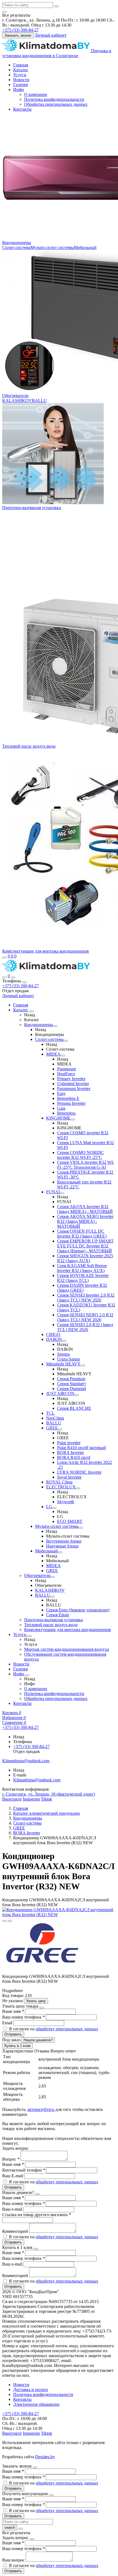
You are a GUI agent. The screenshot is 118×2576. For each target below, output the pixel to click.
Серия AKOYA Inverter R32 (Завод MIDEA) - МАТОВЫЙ (85, 1209)
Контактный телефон (24, 2170)
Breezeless (66, 1113)
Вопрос (11, 2159)
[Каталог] (32, 1011)
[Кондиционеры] (55, 1026)
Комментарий (16, 2231)
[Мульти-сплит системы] (81, 1528)
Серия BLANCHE (74, 1408)
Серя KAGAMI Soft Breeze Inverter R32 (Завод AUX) (82, 1268)
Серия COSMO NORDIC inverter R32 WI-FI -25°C (81, 1155)
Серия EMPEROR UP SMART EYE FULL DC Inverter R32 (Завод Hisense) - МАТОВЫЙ (85, 1246)
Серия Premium (71, 1379)
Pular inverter (69, 1443)
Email (8, 2023)
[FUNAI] (62, 1193)
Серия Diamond (71, 1389)
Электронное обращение (36, 2404)
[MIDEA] (63, 1056)
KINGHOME (58, 1118)
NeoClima (55, 1418)
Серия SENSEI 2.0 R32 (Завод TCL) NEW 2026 (85, 1327)
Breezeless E (68, 1098)
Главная (21, 65)
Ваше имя (13, 2011)
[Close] (24, 982)
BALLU (39, 400)
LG (49, 1507)
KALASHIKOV (17, 400)
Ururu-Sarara (68, 1359)
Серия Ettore (58, 1615)
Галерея (20, 85)
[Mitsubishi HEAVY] (83, 1365)
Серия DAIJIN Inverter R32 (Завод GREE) (82, 1288)
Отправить (13, 2034)
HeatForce (66, 1074)
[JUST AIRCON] (77, 1395)
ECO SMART (70, 1521)
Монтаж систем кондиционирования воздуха (67, 1649)
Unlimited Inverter (73, 1084)
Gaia (61, 1108)
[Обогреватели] (53, 1577)
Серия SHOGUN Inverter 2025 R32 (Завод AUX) (85, 1258)
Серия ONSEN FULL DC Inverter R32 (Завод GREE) (82, 1234)
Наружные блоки (62, 1546)
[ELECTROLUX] (78, 1488)
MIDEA (53, 1054)
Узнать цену (36, 2001)
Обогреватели (15, 396)
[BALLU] (52, 1597)
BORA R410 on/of (74, 1457)
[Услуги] (30, 1636)
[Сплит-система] (66, 1041)
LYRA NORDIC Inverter (79, 1472)
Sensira (63, 1354)
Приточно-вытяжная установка (32, 508)
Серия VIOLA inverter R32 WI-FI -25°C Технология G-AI (86, 1165)
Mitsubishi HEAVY (63, 1364)
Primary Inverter (71, 1079)
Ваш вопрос (14, 2560)
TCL (50, 1413)
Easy (61, 1093)
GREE (52, 1428)
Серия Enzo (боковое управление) (78, 1610)
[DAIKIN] (64, 1341)
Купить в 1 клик (17, 2046)
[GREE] (60, 1429)
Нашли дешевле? (38, 2040)
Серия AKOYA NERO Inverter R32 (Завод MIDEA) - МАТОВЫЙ (85, 1221)
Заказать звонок (18, 35)
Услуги (20, 75)
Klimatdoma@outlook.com (37, 1780)
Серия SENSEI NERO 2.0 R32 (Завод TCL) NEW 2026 (85, 1317)
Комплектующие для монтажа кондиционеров (46, 951)
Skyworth (66, 1502)
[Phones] (4, 977)
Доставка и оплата (30, 2390)
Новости (21, 80)
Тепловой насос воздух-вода (29, 746)
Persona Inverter (71, 1103)
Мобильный (85, 247)
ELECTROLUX (61, 1487)
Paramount (66, 1069)
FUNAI (53, 1192)
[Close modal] (42, 2008)
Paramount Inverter (74, 1089)
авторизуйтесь (41, 2109)
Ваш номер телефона (23, 2017)
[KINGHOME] (73, 1120)
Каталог (21, 70)
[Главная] (46, 971)
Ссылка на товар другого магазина (36, 2215)
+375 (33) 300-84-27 (20, 986)
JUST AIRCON (60, 1393)
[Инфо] (27, 1675)
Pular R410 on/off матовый (82, 1448)
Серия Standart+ (72, 1384)
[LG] (54, 1508)
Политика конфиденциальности (54, 99)
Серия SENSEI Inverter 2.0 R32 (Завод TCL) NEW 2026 (86, 1298)
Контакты (22, 109)
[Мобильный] (60, 1552)
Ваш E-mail (13, 2176)
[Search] (13, 977)
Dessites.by (45, 2457)
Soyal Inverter (69, 1477)
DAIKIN (54, 1339)
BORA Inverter (71, 1453)
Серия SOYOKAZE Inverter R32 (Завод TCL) (83, 1278)
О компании (36, 94)
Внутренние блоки (64, 1541)
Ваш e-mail (13, 2209)
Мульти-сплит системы (52, 247)
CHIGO (53, 1334)
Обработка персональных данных (56, 104)
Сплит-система (16, 247)
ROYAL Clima (59, 1482)
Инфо (19, 89)
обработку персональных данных (67, 2029)
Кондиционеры (17, 243)
